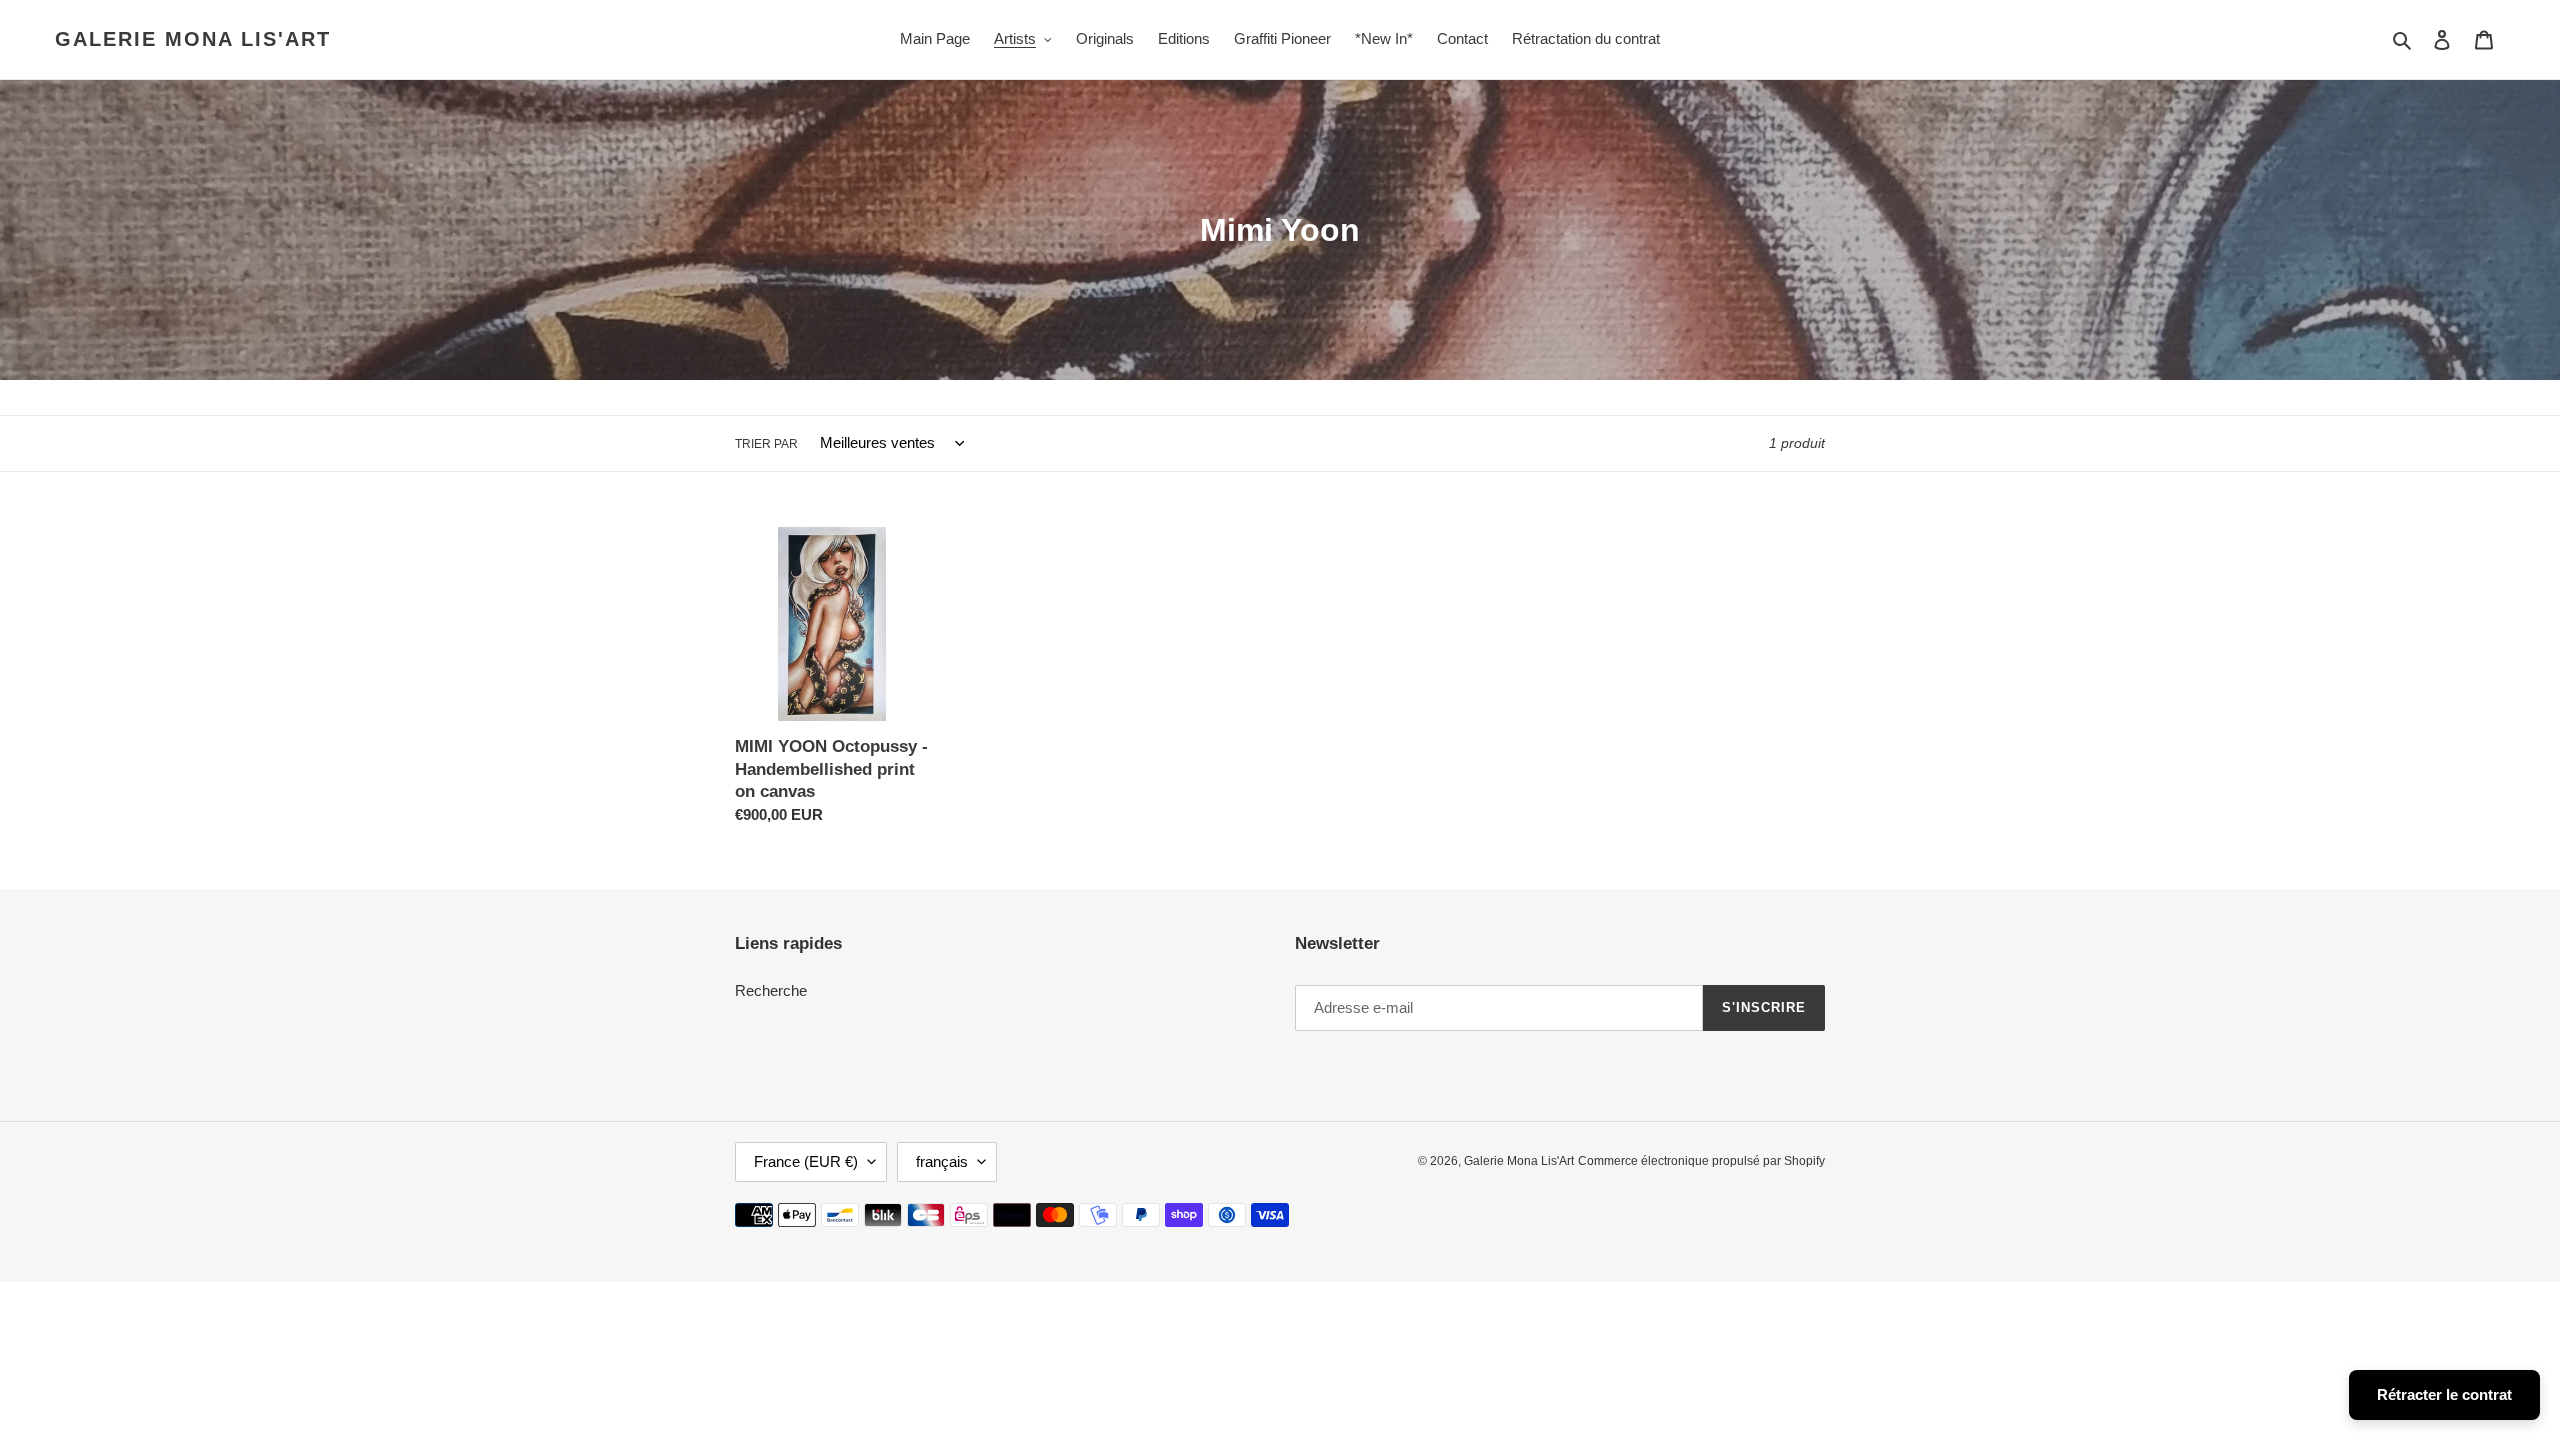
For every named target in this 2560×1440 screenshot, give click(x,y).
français (942, 1161)
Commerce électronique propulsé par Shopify (1701, 1161)
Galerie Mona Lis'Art (193, 39)
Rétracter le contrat (2444, 1394)
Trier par (766, 444)
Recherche (771, 990)
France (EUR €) (806, 1161)
